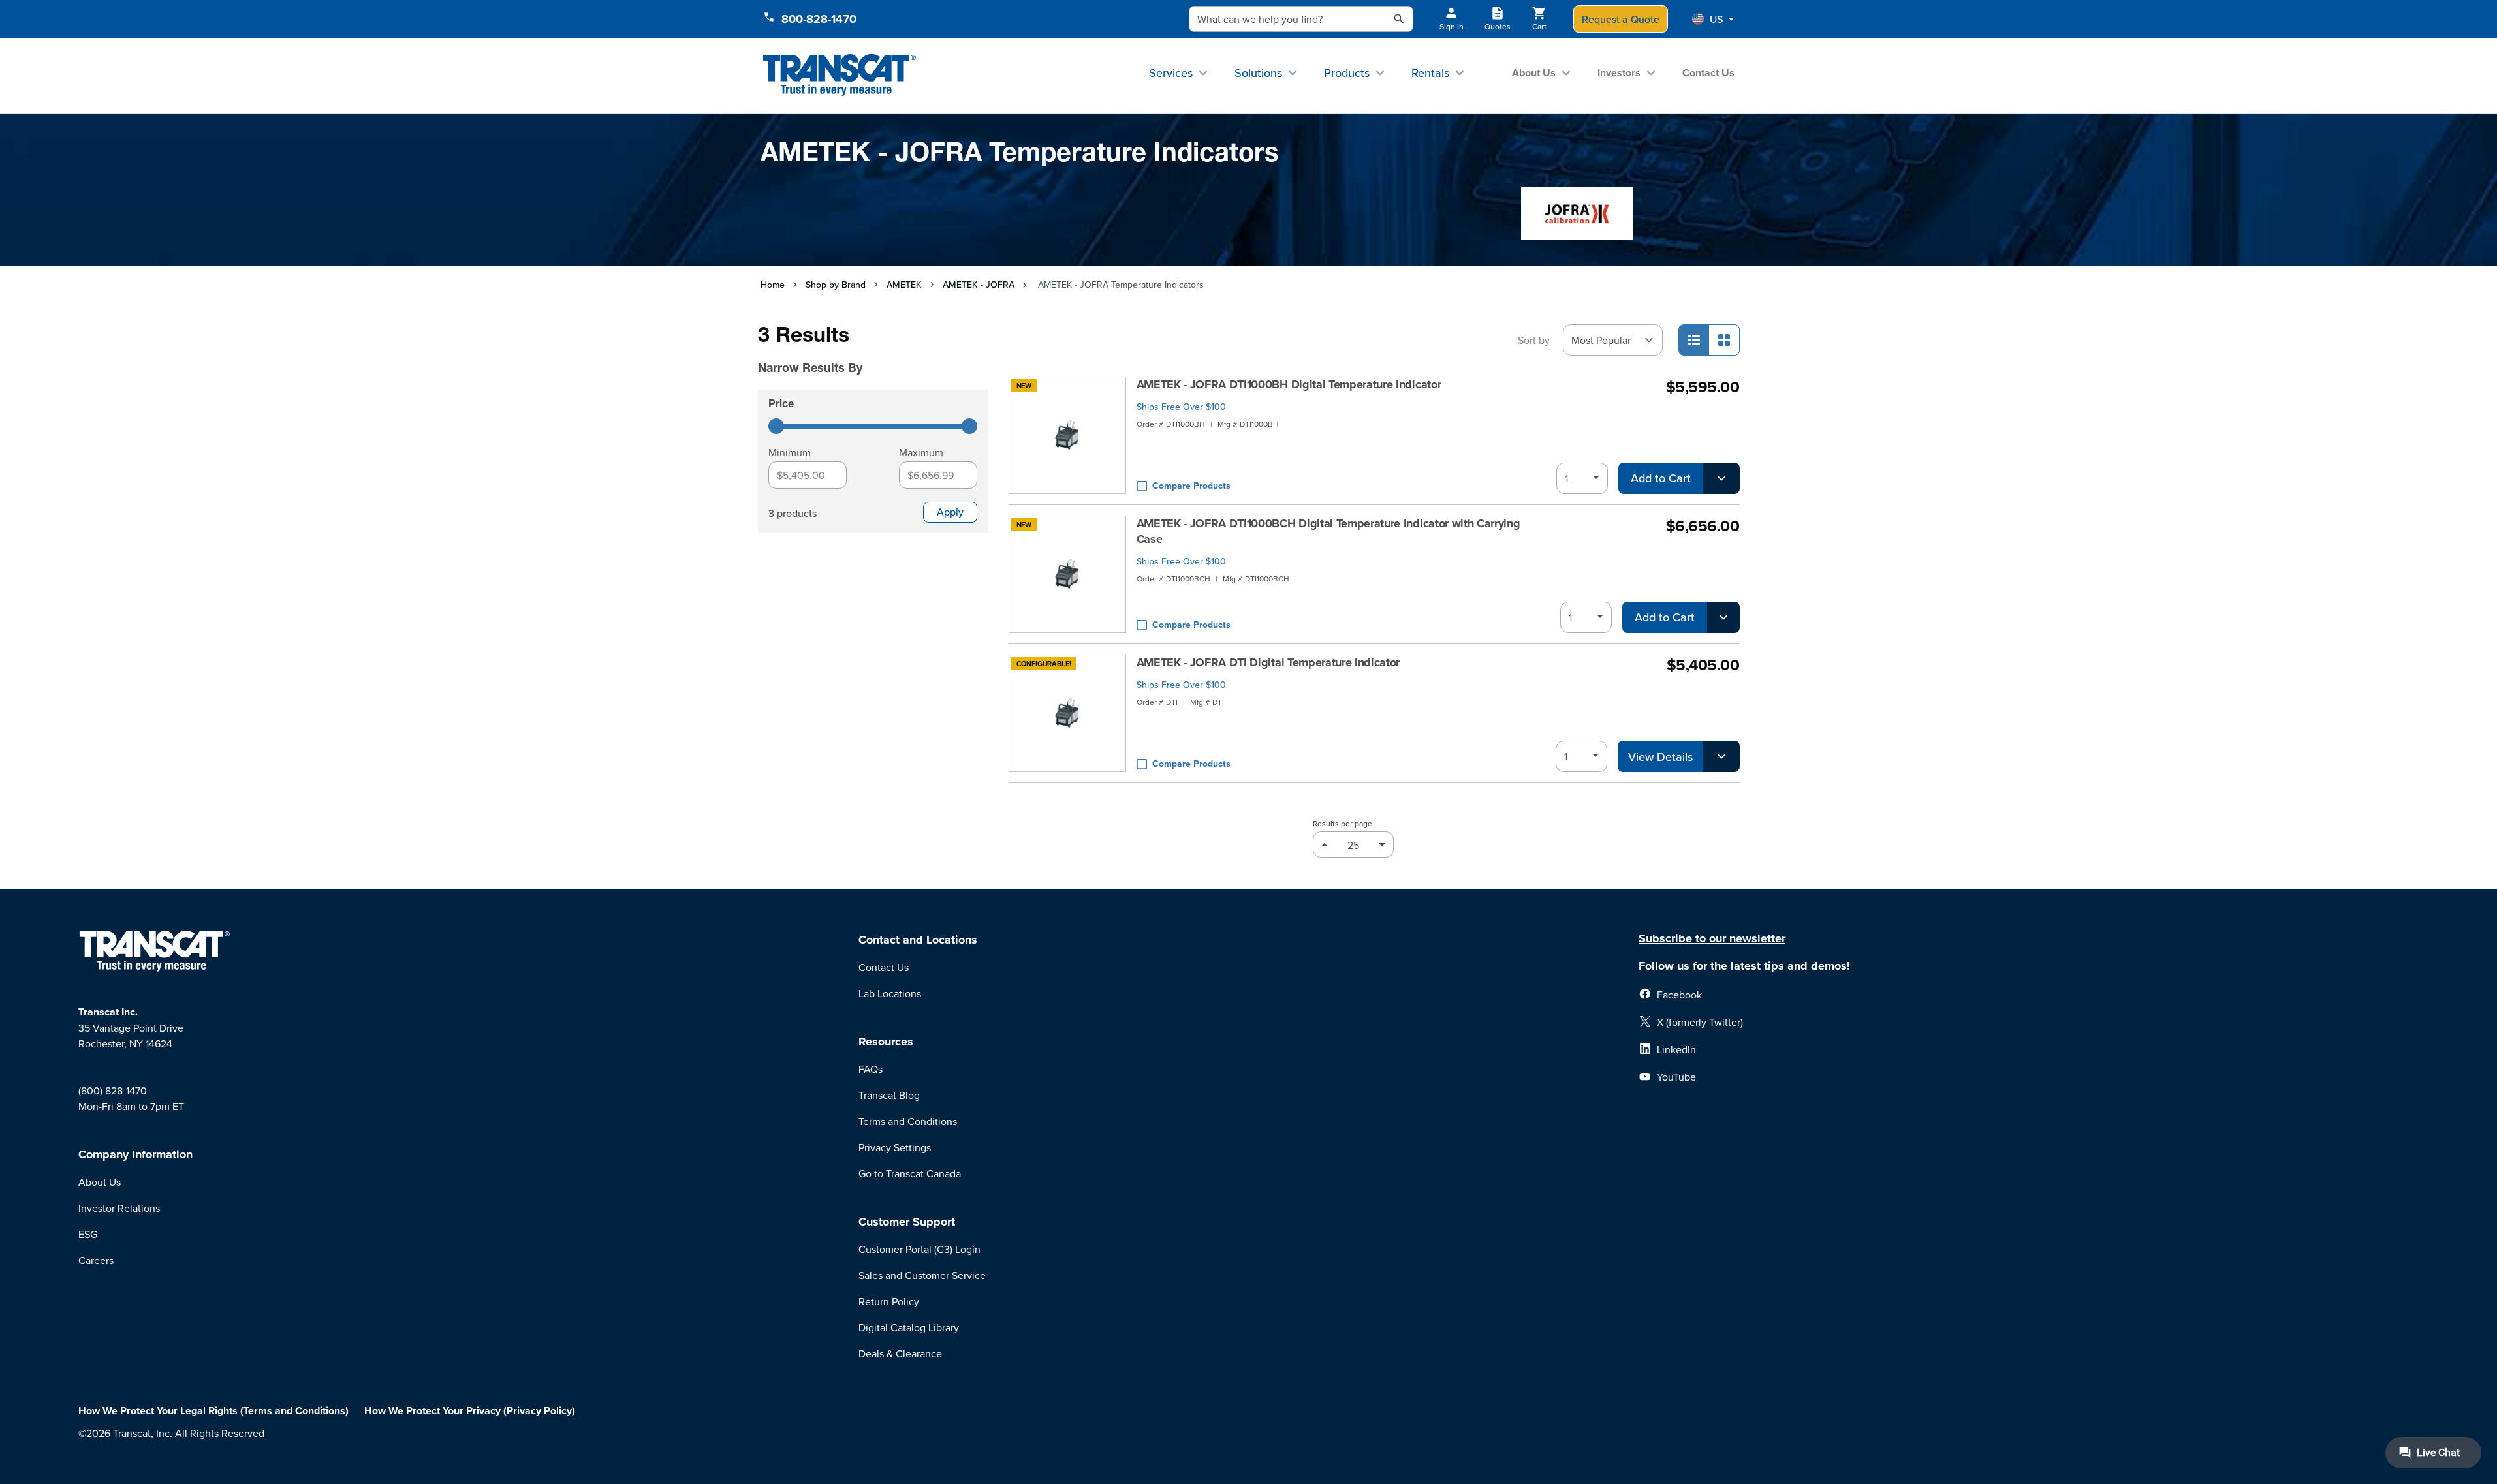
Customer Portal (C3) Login (919, 1249)
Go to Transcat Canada (910, 1173)
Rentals (1430, 73)
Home (773, 285)
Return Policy (889, 1301)
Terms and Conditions (908, 1121)
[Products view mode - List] (1694, 340)
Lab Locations (890, 993)
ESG (88, 1234)
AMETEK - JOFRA (979, 285)
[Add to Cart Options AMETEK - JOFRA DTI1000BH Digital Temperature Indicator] (1721, 478)
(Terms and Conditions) (294, 1411)
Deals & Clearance (900, 1353)
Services (1171, 73)
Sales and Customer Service (922, 1275)
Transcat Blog (889, 1095)
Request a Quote (1621, 19)
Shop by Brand (836, 285)
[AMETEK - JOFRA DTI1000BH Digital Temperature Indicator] (1067, 435)
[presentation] (855, 350)
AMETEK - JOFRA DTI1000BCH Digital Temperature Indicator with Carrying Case (1328, 531)
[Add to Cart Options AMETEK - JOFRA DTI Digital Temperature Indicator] (1721, 756)
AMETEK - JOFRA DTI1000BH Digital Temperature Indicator (1289, 384)
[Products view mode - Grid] (1724, 340)
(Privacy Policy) (539, 1411)
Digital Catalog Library (909, 1327)
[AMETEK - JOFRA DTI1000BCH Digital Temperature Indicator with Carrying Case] (1067, 574)
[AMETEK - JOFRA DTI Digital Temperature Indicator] (1067, 713)
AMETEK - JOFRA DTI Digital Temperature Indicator (1268, 662)
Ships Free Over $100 (1181, 407)
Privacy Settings (895, 1147)
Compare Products (1191, 486)
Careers (96, 1260)
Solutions (1258, 73)
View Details (1660, 757)
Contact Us (1708, 73)
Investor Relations (119, 1208)
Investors (1619, 73)
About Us (1534, 73)
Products (1347, 73)
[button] (1713, 19)
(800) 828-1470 (113, 1090)
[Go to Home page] (840, 75)
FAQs (871, 1069)
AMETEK (904, 285)
